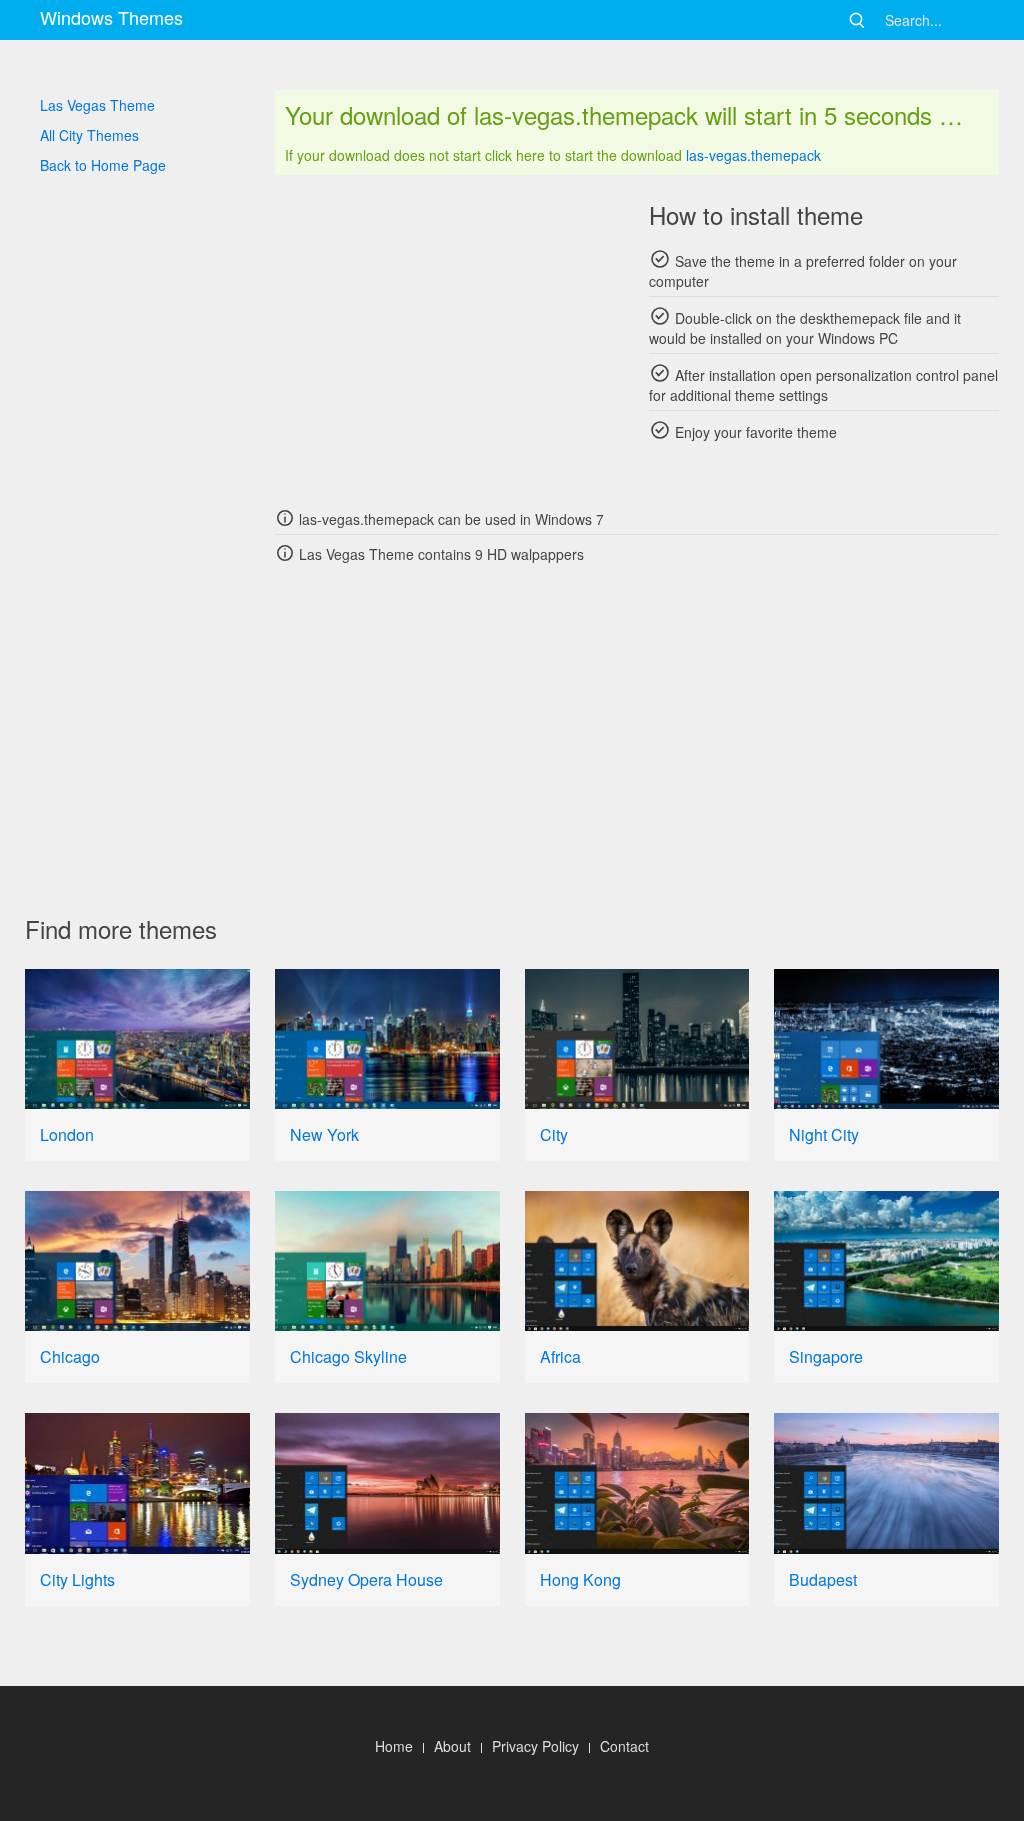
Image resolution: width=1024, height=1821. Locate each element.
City (554, 1134)
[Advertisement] (450, 340)
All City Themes (89, 135)
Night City (824, 1134)
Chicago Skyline (348, 1356)
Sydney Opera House (366, 1579)
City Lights (77, 1579)
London (67, 1134)
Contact (624, 1746)
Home (394, 1746)
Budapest (823, 1579)
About (452, 1746)
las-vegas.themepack (753, 155)
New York (324, 1134)
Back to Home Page (103, 165)
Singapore (826, 1356)
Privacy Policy (535, 1746)
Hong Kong (580, 1579)
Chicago (70, 1356)
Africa (560, 1356)
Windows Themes (111, 17)
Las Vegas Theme (97, 105)
